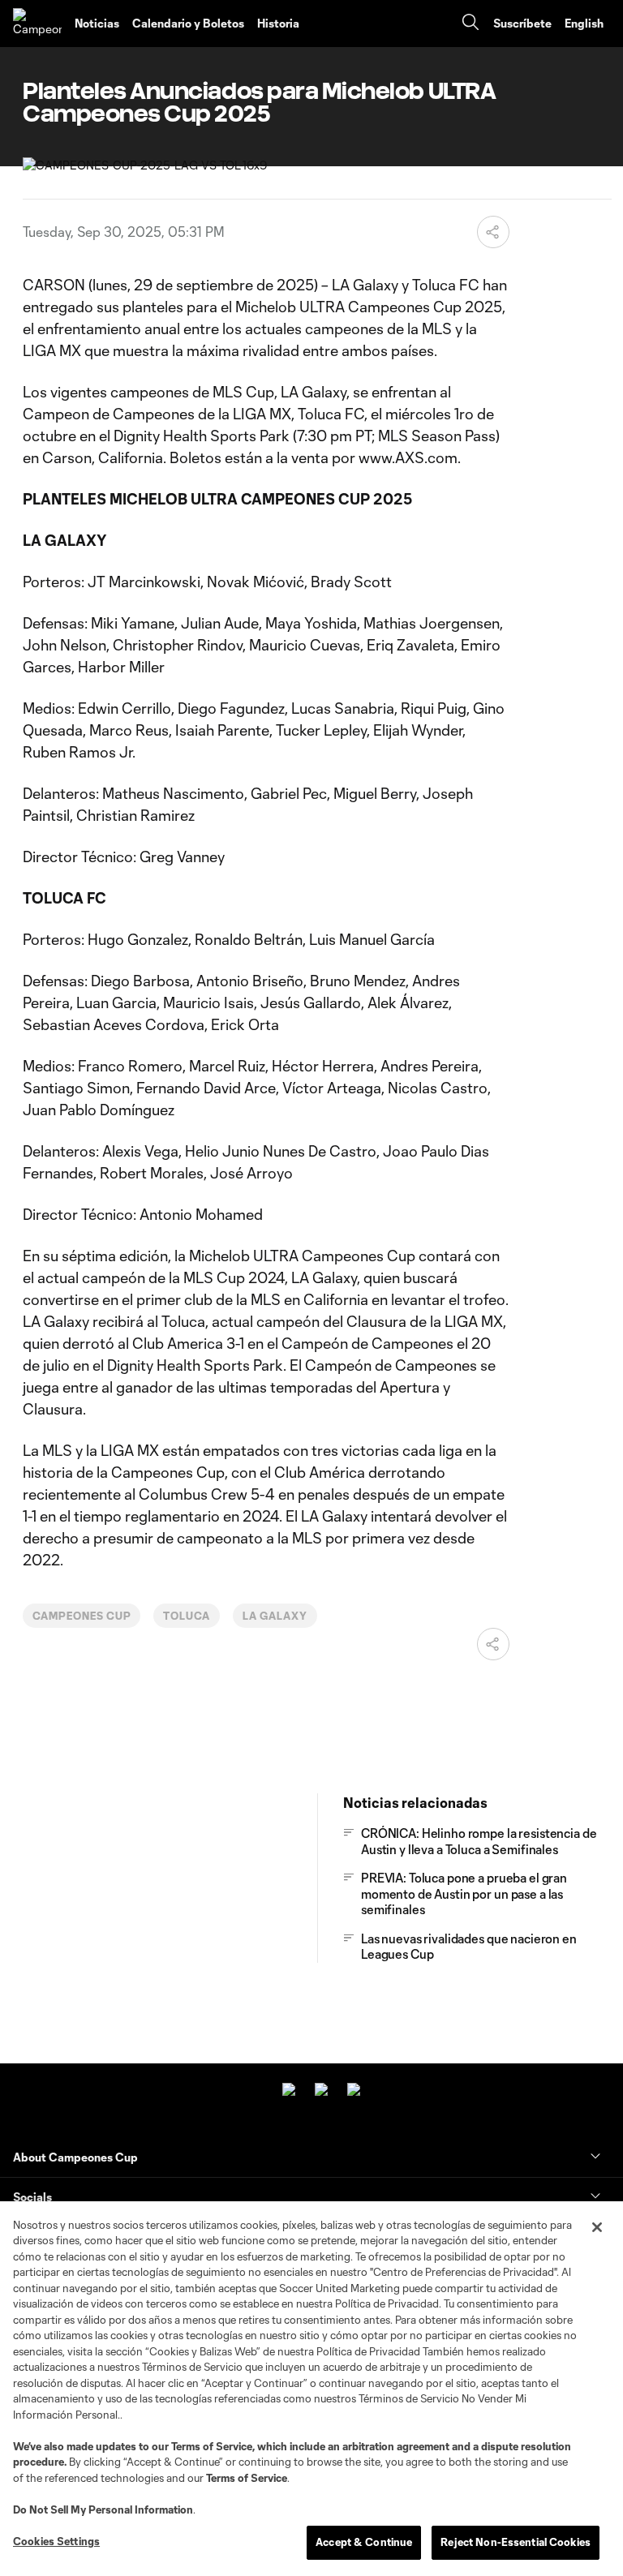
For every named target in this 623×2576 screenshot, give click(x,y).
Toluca (187, 1616)
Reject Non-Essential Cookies (516, 2542)
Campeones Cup (82, 1616)
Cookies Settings (56, 2541)
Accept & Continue (364, 2542)
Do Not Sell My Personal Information (103, 2509)
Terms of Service (212, 2446)
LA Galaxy (275, 1616)
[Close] (597, 2227)
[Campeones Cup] (37, 24)
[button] (493, 232)
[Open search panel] (470, 24)
